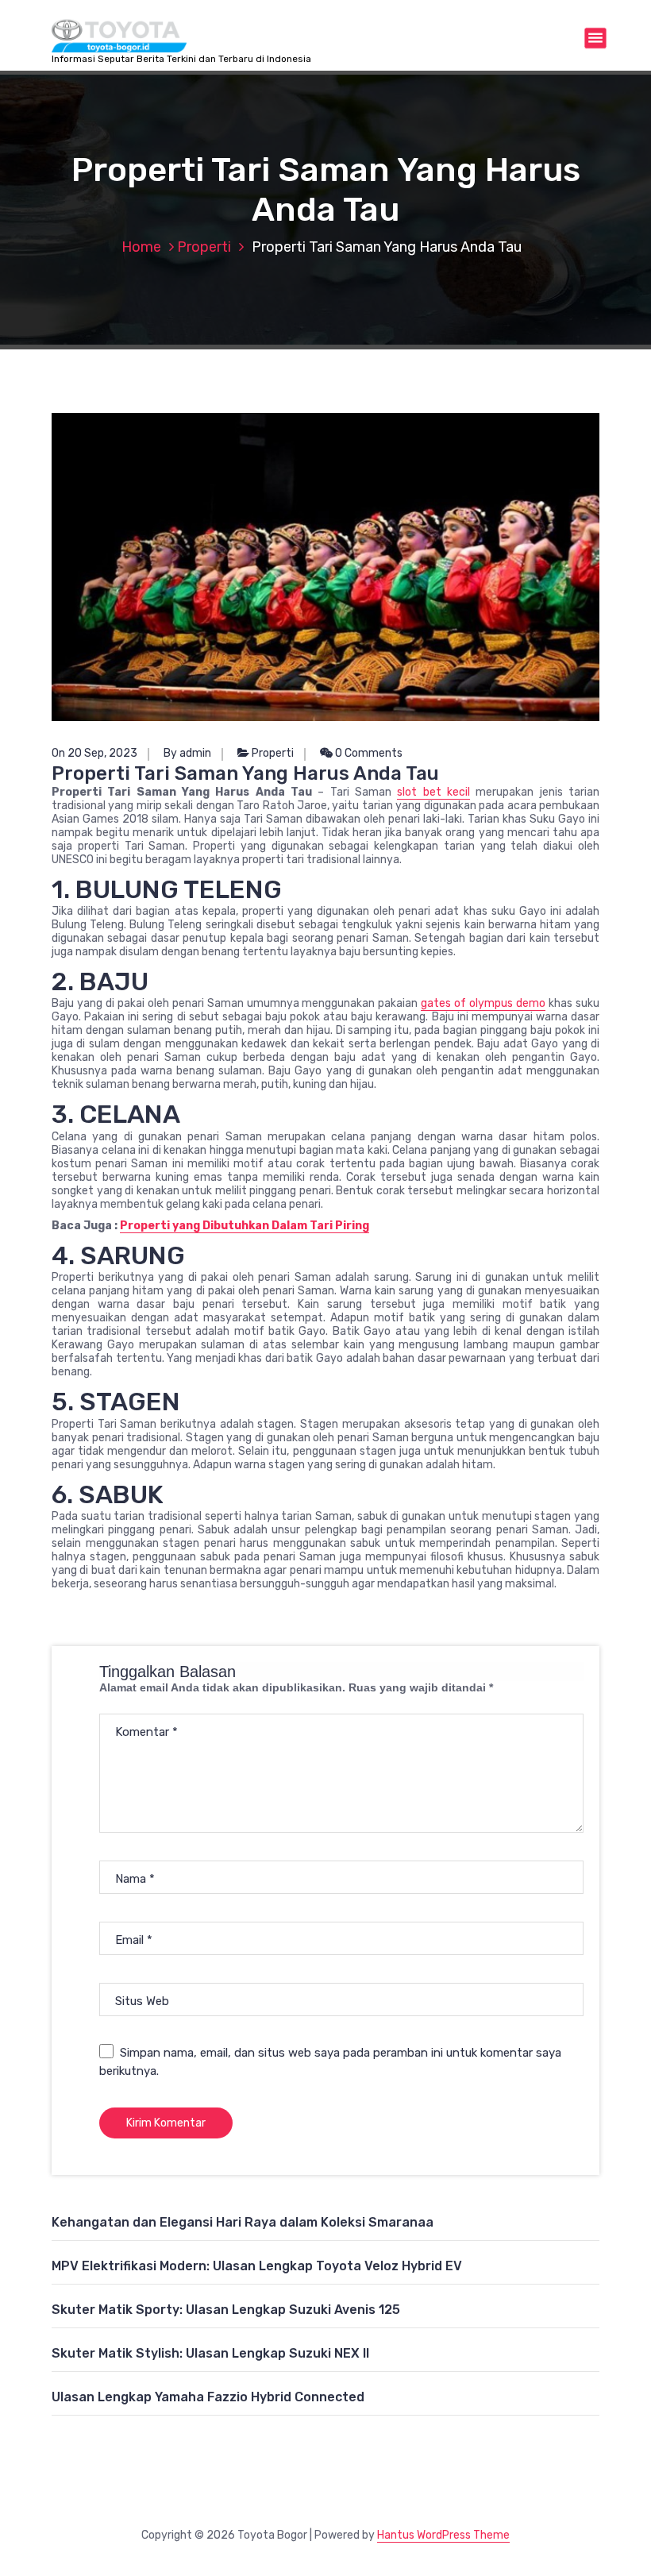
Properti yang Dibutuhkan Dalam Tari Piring (245, 1226)
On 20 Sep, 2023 (94, 753)
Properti (204, 247)
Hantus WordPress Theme (443, 2535)
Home (141, 247)
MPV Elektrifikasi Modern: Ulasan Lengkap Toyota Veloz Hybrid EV (257, 2266)
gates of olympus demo (483, 1003)
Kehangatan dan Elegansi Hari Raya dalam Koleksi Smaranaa (243, 2222)
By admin (187, 753)
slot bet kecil (433, 792)
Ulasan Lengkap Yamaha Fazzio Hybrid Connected (208, 2397)
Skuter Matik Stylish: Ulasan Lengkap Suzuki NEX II (210, 2353)
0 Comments (368, 753)
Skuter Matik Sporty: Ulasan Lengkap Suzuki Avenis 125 (226, 2310)
